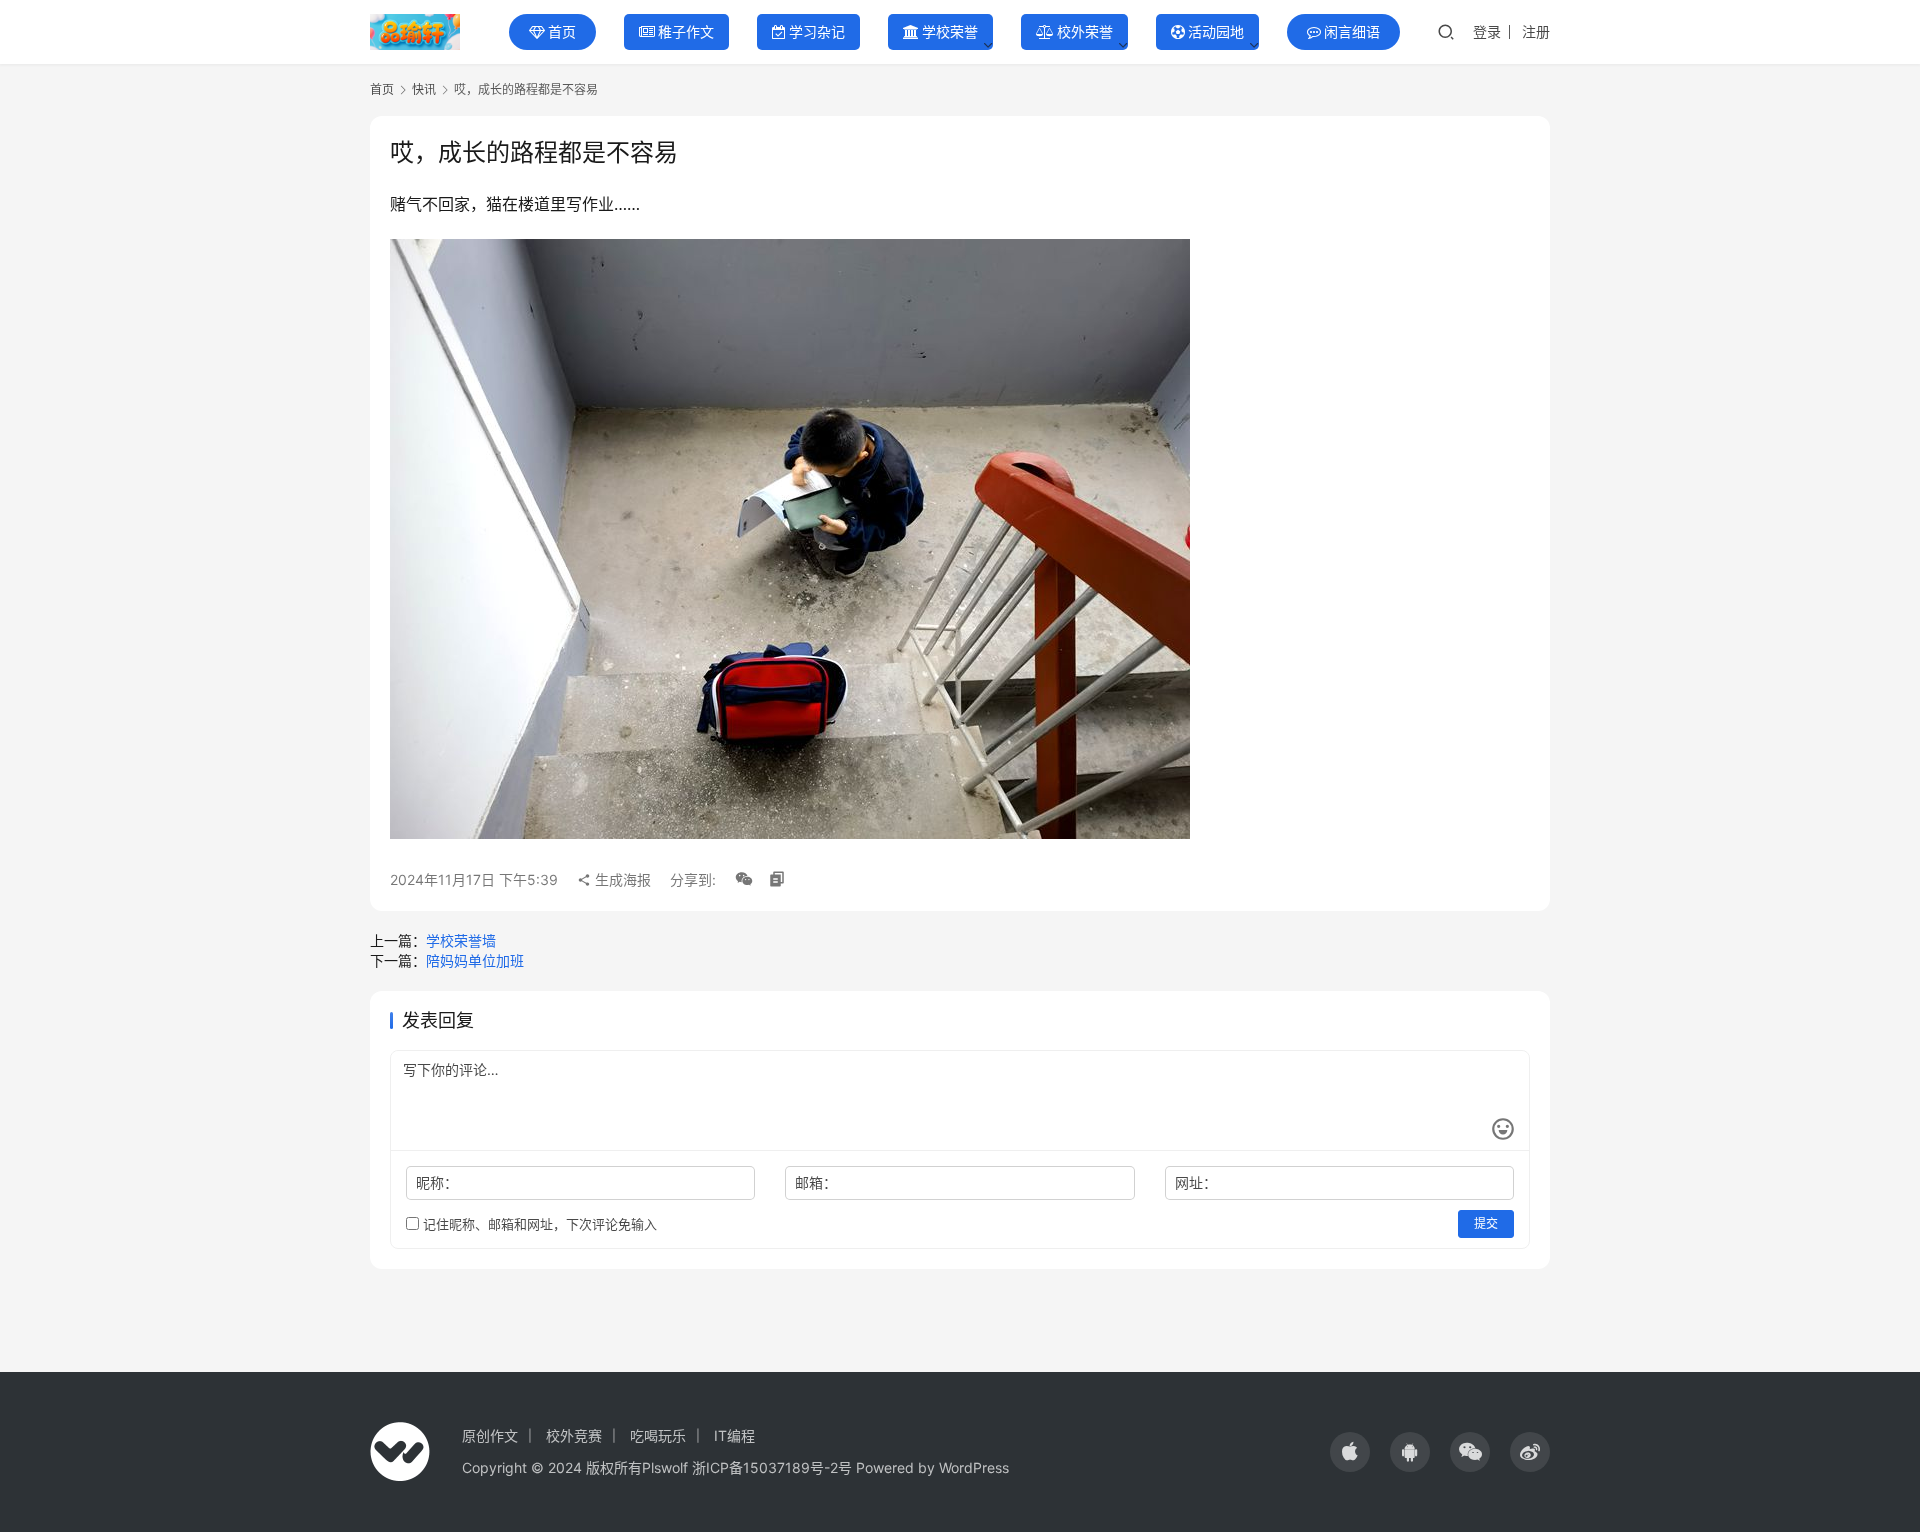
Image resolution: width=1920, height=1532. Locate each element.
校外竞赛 (574, 1435)
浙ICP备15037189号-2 (765, 1467)
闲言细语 (1352, 31)
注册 (1536, 31)
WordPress (974, 1467)
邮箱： (816, 1182)
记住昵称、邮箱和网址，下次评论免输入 (538, 1224)
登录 (1487, 31)
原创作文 (490, 1435)
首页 (562, 31)
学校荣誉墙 (461, 940)
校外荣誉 (1085, 31)
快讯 (424, 89)
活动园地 (1216, 31)
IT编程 (734, 1435)
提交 (1486, 1223)
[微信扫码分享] (744, 880)
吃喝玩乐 (658, 1435)
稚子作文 (686, 31)
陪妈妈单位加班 (475, 960)
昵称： (437, 1182)
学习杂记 (817, 31)
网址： (1196, 1182)
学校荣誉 (950, 31)
